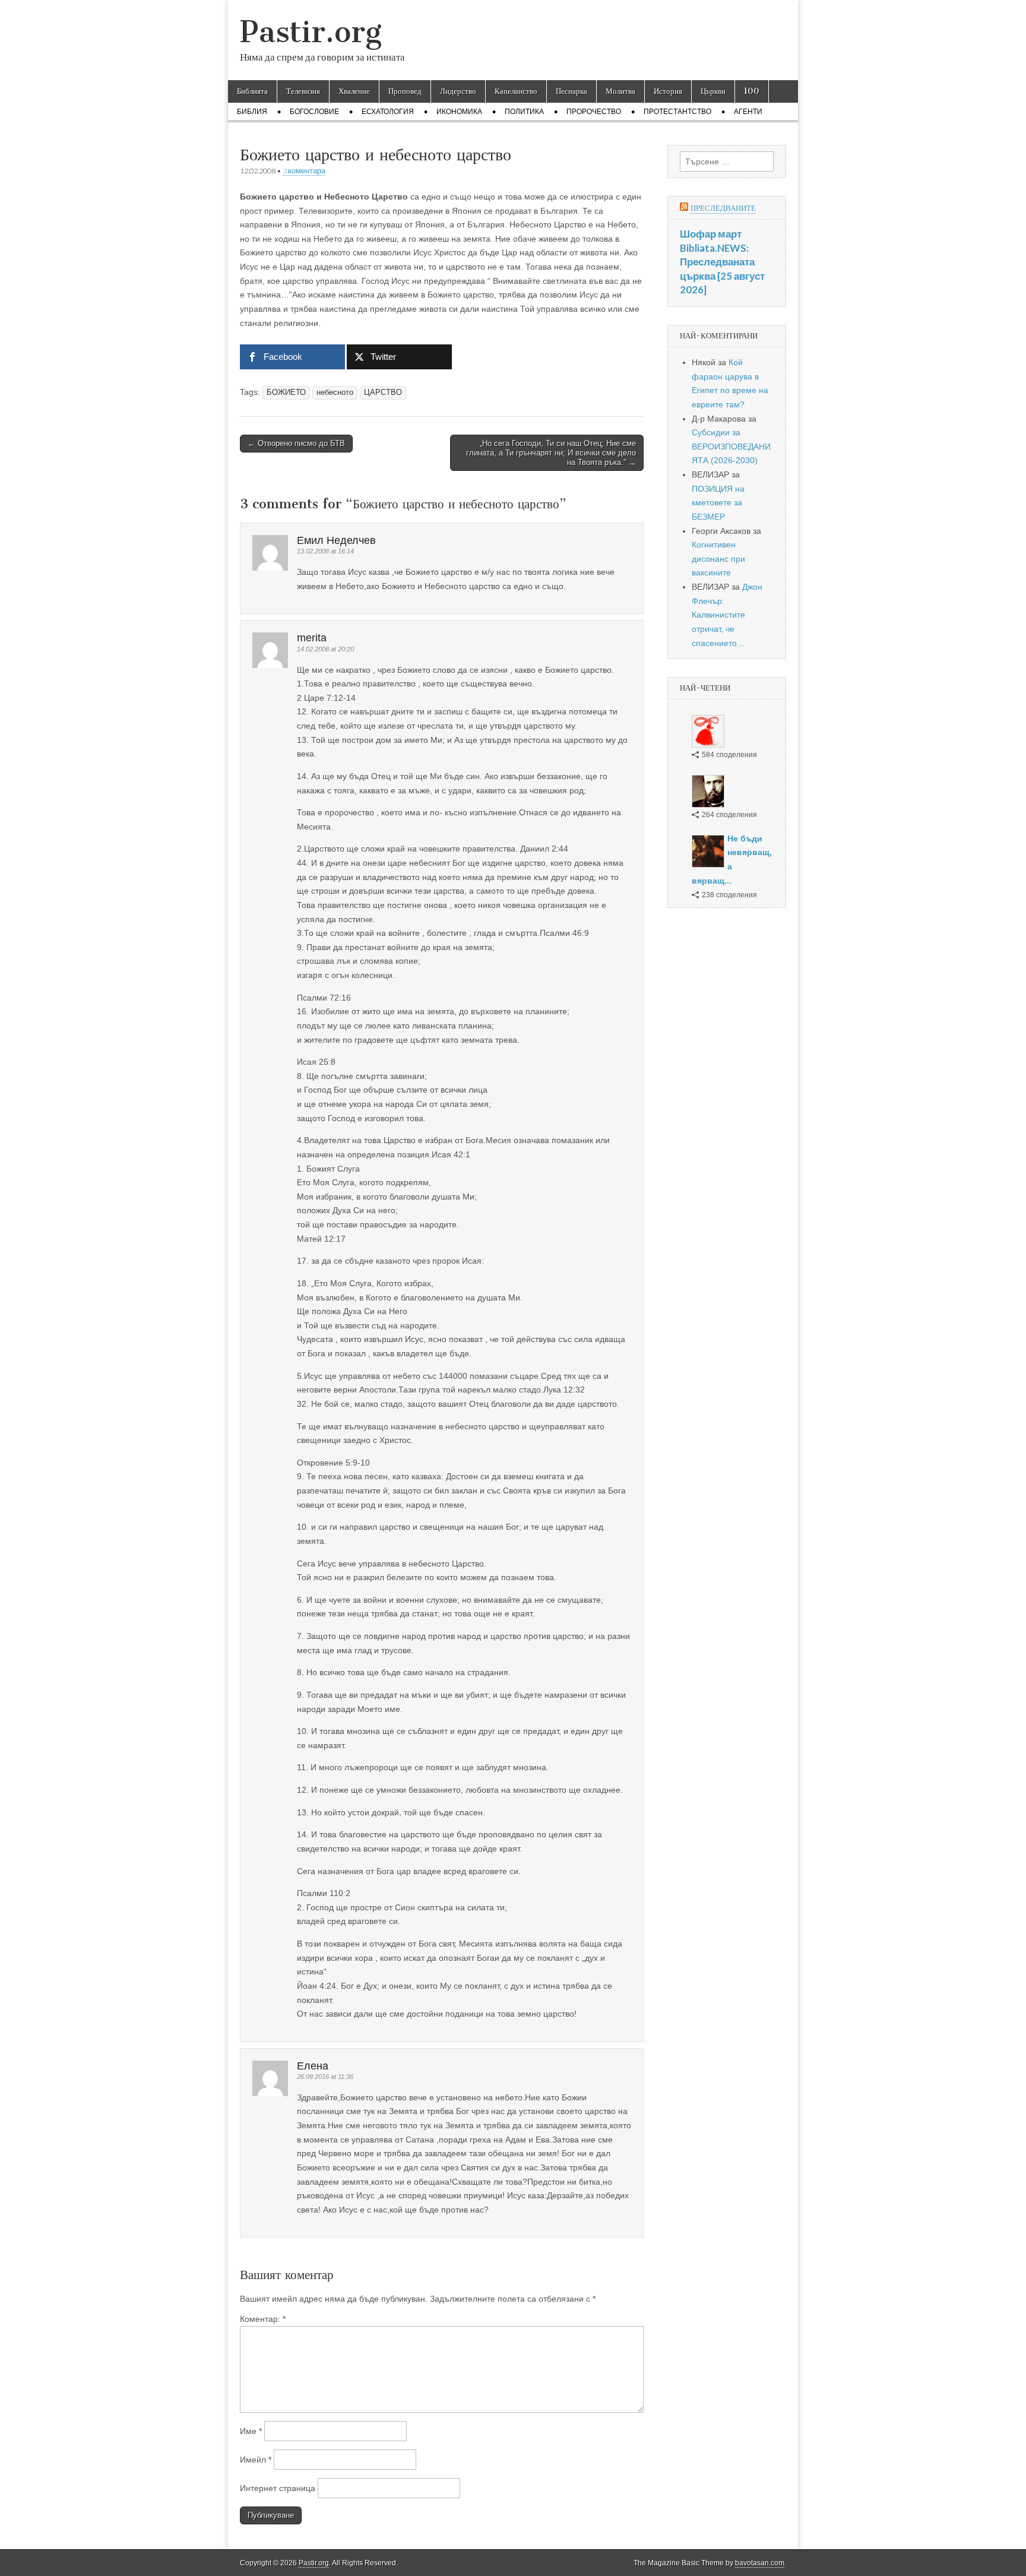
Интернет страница (278, 2488)
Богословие (314, 112)
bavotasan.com (760, 2563)
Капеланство (516, 91)
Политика (524, 112)
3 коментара (304, 171)
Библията (252, 91)
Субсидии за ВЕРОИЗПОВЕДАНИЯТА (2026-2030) (731, 446)
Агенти (748, 112)
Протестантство (677, 112)
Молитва (620, 91)
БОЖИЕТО (286, 393)
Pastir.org (311, 32)
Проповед (405, 91)
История (668, 91)
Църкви (713, 91)
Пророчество (594, 112)
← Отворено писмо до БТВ (296, 443)
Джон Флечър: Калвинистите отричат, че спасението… (727, 615)
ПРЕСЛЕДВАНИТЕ (723, 208)
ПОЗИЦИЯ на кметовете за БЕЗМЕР (718, 503)
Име (251, 2431)
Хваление (354, 91)
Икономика (459, 112)
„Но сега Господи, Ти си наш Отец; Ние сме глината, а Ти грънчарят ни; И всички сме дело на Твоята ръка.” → (551, 452)
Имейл (256, 2460)
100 (752, 91)
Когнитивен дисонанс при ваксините (718, 558)
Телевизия (303, 91)
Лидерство (458, 91)
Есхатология (388, 112)
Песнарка (571, 91)
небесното (335, 393)
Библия (252, 112)
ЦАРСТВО (383, 393)
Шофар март (711, 234)
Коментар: (263, 2319)
